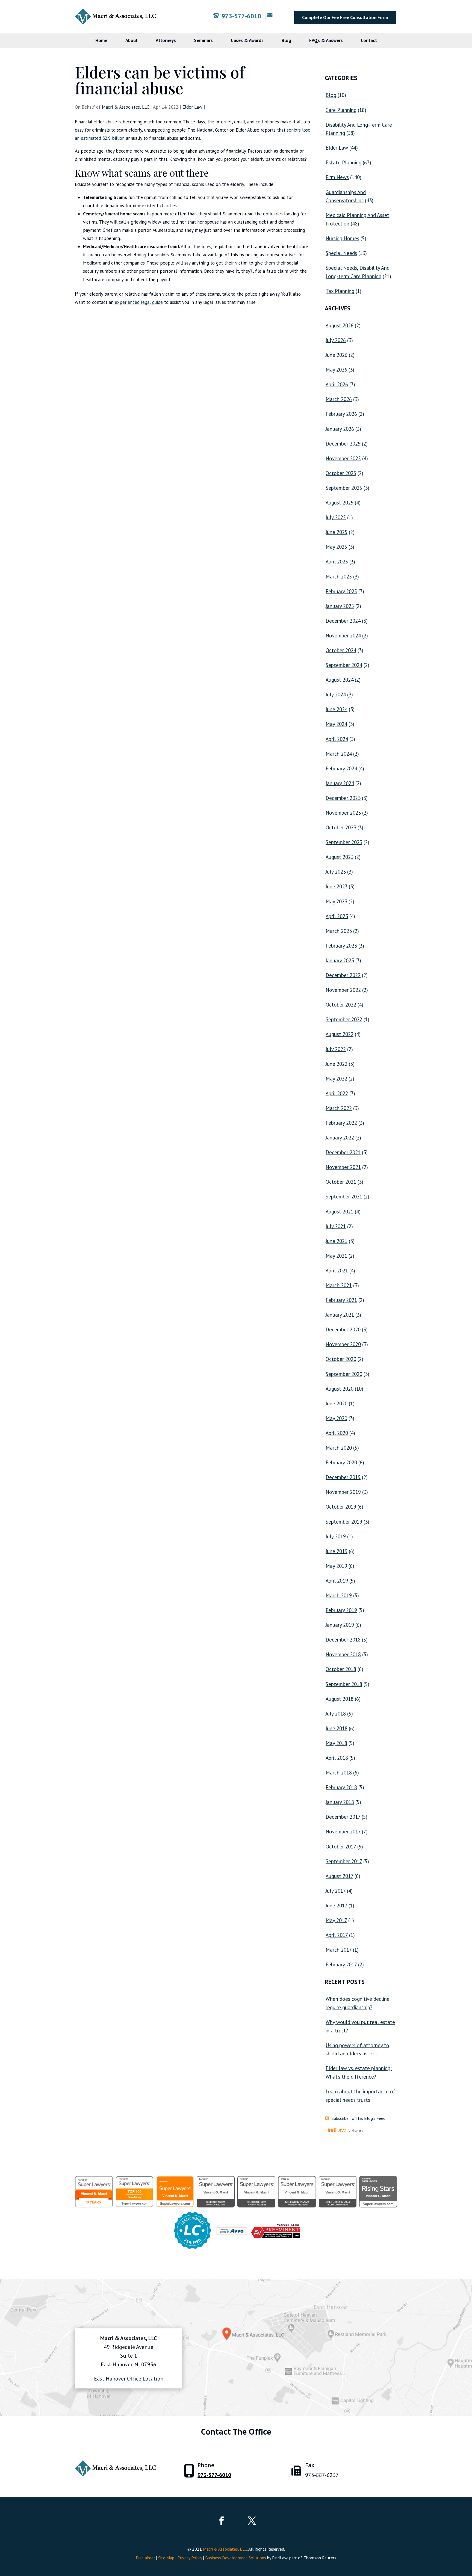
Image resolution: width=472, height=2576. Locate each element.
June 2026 (337, 355)
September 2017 (344, 1861)
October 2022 (341, 1005)
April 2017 (337, 1935)
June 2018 (337, 1728)
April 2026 (337, 384)
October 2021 (341, 1182)
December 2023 (343, 798)
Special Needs (341, 253)
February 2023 (341, 946)
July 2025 (336, 517)
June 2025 (337, 532)
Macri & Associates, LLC (126, 107)
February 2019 (341, 1610)
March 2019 (339, 1595)
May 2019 (336, 1566)
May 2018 (336, 1743)
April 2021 (337, 1271)
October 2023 (341, 827)
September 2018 (344, 1684)
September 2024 (344, 665)
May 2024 (336, 724)
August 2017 (339, 1876)
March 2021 (339, 1285)
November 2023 (343, 813)
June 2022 (337, 1064)
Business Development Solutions (236, 2558)
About (132, 40)
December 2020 (343, 1329)
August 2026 (340, 325)
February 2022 (341, 1123)
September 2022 (344, 1019)
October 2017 (341, 1847)
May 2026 (336, 370)
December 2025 (343, 444)
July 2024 (336, 695)
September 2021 (344, 1197)
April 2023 (337, 916)
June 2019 (337, 1551)
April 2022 (337, 1093)
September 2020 (344, 1374)
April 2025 (337, 562)
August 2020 (340, 1389)
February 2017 (341, 1964)
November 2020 (343, 1344)
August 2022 (340, 1034)
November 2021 (343, 1167)
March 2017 (339, 1950)
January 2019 (340, 1625)
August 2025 (340, 503)
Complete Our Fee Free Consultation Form (345, 17)
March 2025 (339, 577)
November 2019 (343, 1492)
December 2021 (343, 1152)
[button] (467, 2536)
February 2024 (341, 768)
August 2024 (340, 680)
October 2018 (341, 1669)
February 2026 (341, 414)
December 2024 (343, 621)
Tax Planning (340, 291)
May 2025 (336, 547)
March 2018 (339, 1773)
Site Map (166, 2558)
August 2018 (340, 1699)
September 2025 (344, 488)
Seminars (203, 40)
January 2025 (340, 606)
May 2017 (336, 1920)
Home (101, 40)
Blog (286, 40)
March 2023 (339, 931)
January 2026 (340, 429)
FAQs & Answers (326, 40)
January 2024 (340, 783)
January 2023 (340, 960)
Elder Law (192, 107)
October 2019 (341, 1507)
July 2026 (336, 340)
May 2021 (336, 1256)
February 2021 (341, 1300)
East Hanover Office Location (129, 2379)
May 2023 (336, 901)
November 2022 (343, 990)
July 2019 (336, 1536)
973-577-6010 (241, 16)
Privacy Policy (190, 2558)
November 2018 (343, 1654)
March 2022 (339, 1108)
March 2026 (339, 399)
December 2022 (343, 975)
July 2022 (336, 1049)
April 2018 (337, 1758)
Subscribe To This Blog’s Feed (359, 2118)
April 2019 (337, 1581)
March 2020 (339, 1448)
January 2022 (340, 1138)
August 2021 (340, 1212)
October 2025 (341, 473)
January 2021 (340, 1315)
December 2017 (343, 1817)
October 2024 (341, 650)
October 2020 (341, 1359)
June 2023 (337, 886)
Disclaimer (145, 2558)
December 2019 (343, 1477)
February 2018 (341, 1787)
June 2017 (336, 1906)
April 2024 (337, 739)
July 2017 (336, 1891)
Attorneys (166, 40)
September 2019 (344, 1522)
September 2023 (344, 842)
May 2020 (336, 1418)
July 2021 (336, 1226)
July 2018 (336, 1714)
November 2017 (343, 1832)
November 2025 (343, 458)
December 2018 (343, 1640)
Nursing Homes (342, 238)
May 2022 (336, 1079)
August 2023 (340, 857)
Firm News (337, 177)
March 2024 (339, 754)
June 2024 (337, 709)
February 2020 (341, 1462)
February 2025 (341, 591)
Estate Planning (343, 162)
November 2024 (343, 636)
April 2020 (337, 1433)
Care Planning (341, 110)
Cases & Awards (247, 40)
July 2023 (336, 872)
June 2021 (337, 1241)
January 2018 (340, 1802)
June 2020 (337, 1403)
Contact (369, 40)
